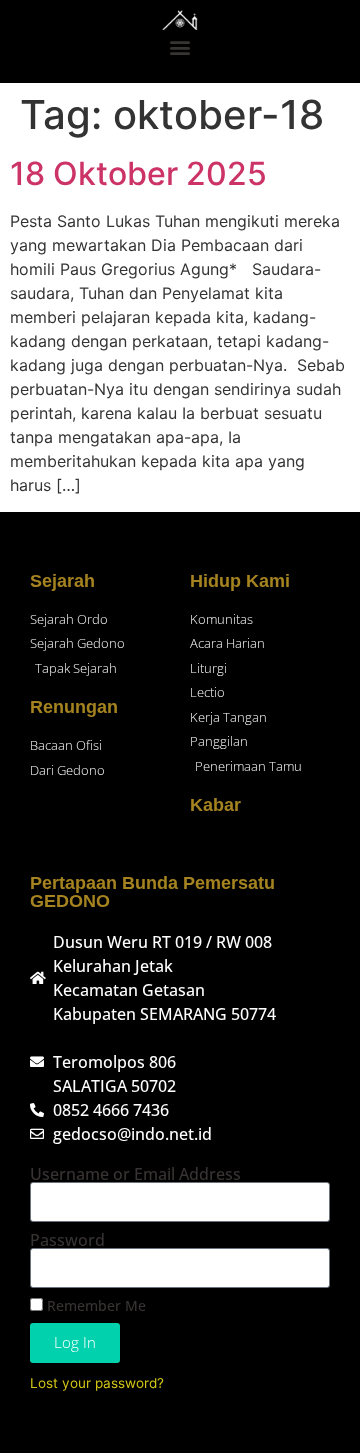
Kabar (215, 805)
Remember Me (94, 1305)
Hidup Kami (240, 581)
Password (67, 1240)
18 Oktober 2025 (138, 173)
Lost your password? (97, 1383)
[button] (180, 46)
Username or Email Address (135, 1174)
